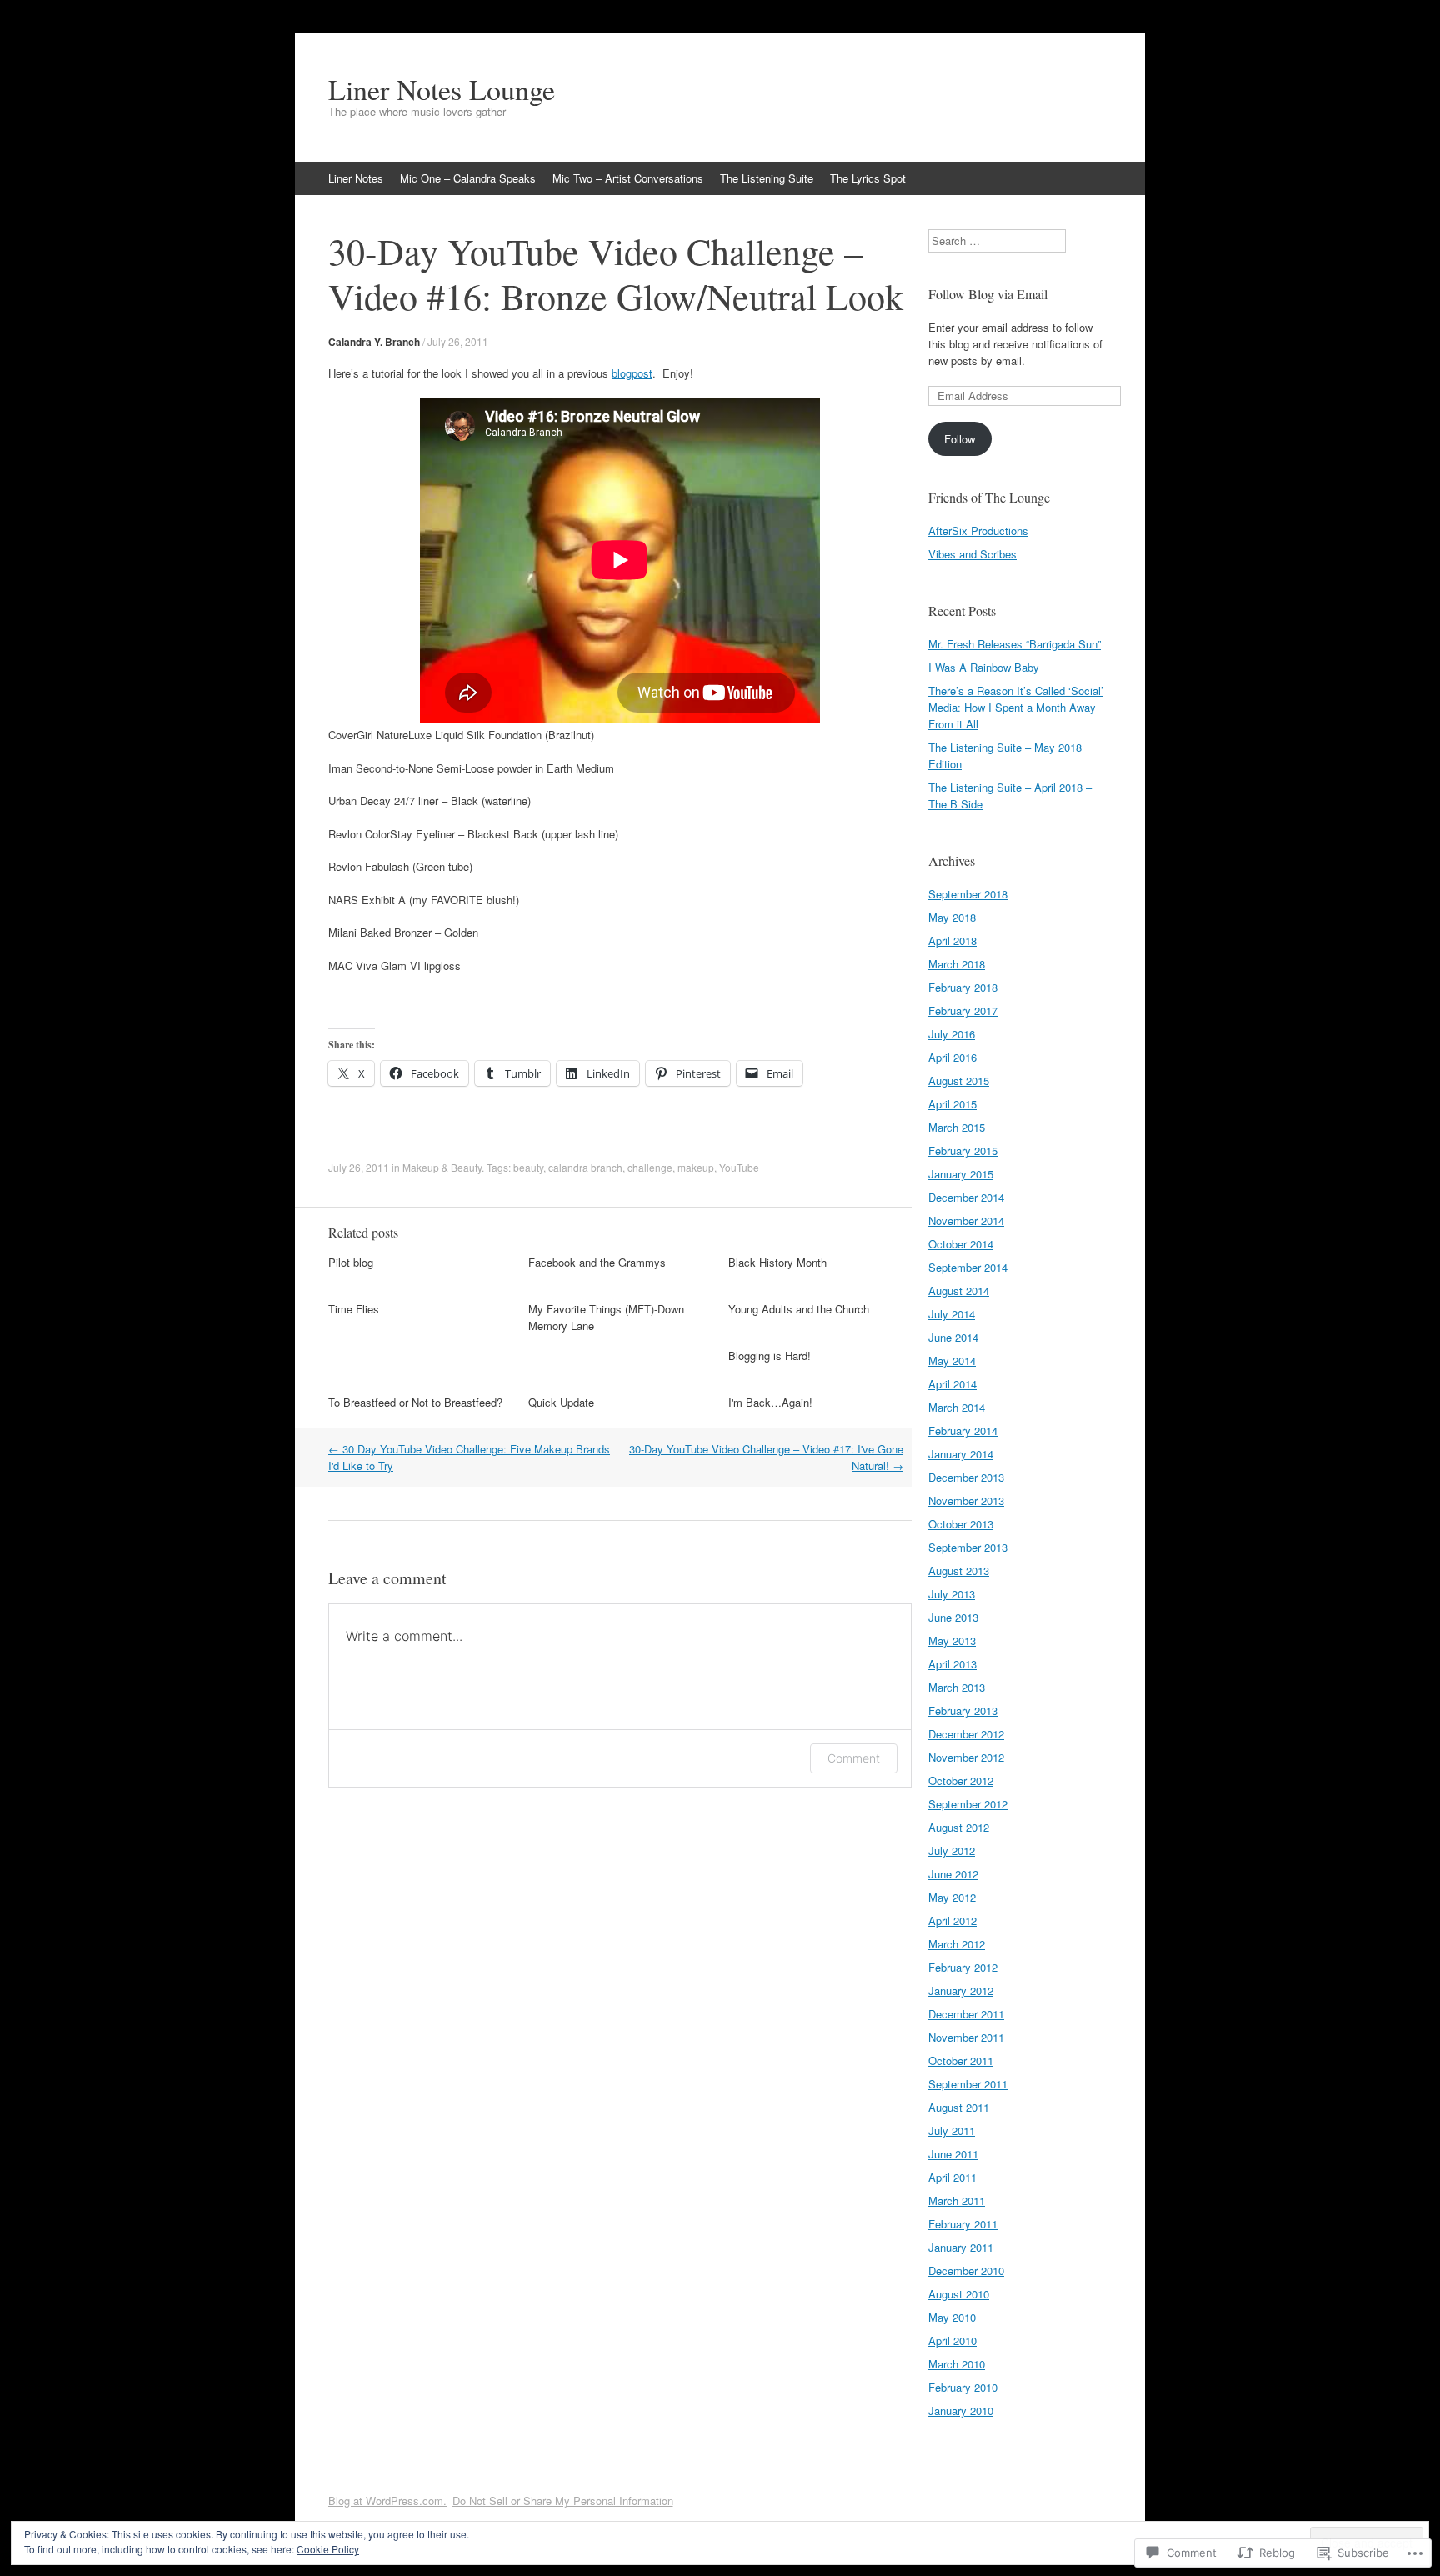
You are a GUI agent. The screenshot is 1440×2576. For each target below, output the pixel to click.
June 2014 (953, 1337)
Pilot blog (351, 1262)
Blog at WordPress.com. (387, 2501)
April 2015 (952, 1104)
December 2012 (966, 1734)
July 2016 (952, 1034)
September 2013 (968, 1547)
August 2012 (959, 1827)
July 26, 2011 (458, 341)
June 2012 (953, 1874)
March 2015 (957, 1127)
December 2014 (966, 1197)
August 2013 (959, 1571)
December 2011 (966, 2014)
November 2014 (966, 1220)
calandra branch (585, 1167)
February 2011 (963, 2224)
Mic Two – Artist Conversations (628, 178)
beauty (528, 1167)
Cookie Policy (328, 2549)
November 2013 (966, 1501)
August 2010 (959, 2294)
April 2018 (952, 940)
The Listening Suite (767, 178)
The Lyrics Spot (868, 178)
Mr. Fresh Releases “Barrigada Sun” (1015, 644)
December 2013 (966, 1477)
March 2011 (957, 2201)
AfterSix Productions (978, 530)
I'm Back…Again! (770, 1402)
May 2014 (952, 1361)
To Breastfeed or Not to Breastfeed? (415, 1402)
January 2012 (961, 1991)
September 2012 (968, 1804)
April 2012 (952, 1921)
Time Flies (354, 1309)
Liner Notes (356, 178)
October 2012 (961, 1781)
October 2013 (961, 1524)
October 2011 (961, 2061)
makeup (696, 1167)
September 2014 (968, 1267)
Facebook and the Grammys (597, 1262)
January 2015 (961, 1174)
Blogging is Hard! (770, 1356)
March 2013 (957, 1687)
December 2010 (966, 2271)
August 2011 (959, 2107)
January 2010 (961, 2411)
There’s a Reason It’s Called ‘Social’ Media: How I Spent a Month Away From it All (1016, 707)
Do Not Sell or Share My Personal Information (563, 2501)
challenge (650, 1167)
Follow (960, 439)
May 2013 (952, 1641)
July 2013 (952, 1594)
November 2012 (966, 1757)
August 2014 (959, 1291)
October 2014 (961, 1244)
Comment (854, 1758)
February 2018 (963, 987)
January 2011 (961, 2247)
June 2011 (953, 2154)
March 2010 (957, 2364)
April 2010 (952, 2341)
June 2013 (953, 1617)
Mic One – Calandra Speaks (468, 178)
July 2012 (952, 1851)
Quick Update (561, 1402)
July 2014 (952, 1314)
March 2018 (957, 964)
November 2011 (966, 2037)
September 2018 (968, 894)
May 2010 (952, 2317)
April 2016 (952, 1057)
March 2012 (957, 1944)
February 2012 (963, 1967)
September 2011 (968, 2084)
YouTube (739, 1167)
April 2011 (952, 2177)
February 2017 (963, 1010)
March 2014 (957, 1407)
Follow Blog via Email (988, 294)
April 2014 (952, 1384)
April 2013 (952, 1664)
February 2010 (963, 2387)
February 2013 (963, 1711)
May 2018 (952, 917)
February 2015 (963, 1150)
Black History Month (777, 1262)
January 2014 (961, 1454)
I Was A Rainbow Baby (984, 667)
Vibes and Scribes (972, 554)
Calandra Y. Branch (374, 342)
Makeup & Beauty (442, 1167)
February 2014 (963, 1431)
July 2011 (952, 2131)
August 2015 (959, 1080)
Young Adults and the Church (799, 1309)
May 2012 (952, 1897)
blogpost (632, 373)
